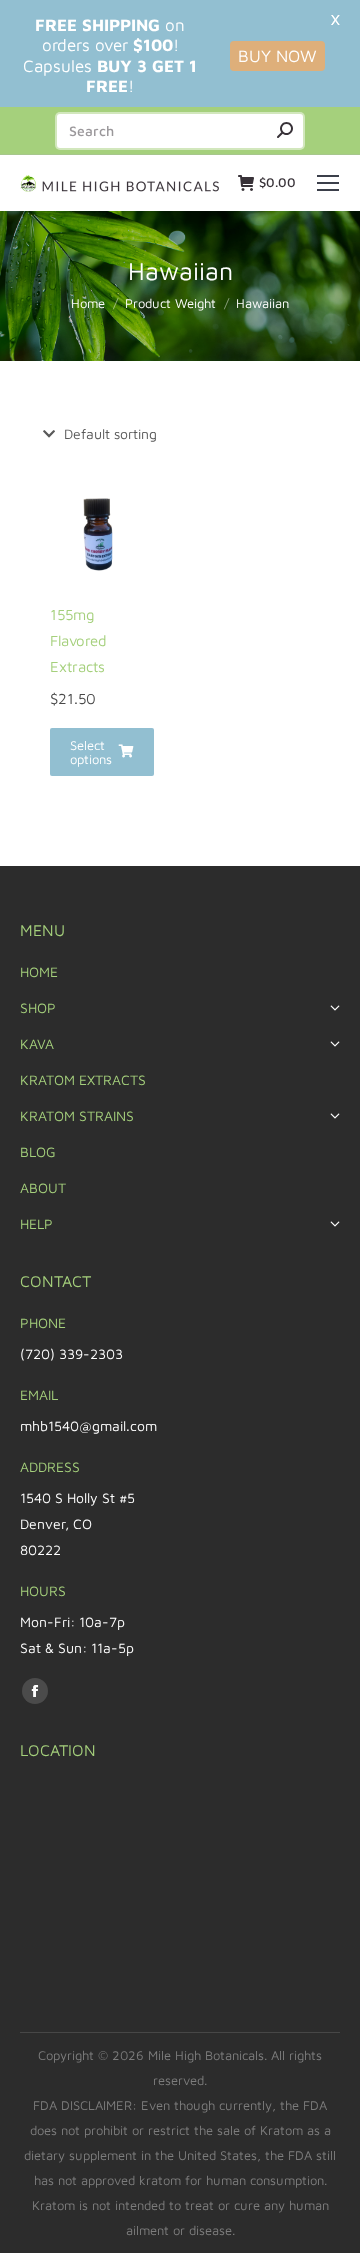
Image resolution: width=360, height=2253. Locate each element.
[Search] (285, 131)
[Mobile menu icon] (328, 183)
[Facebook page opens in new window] (35, 1691)
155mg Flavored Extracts (78, 640)
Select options (91, 752)
